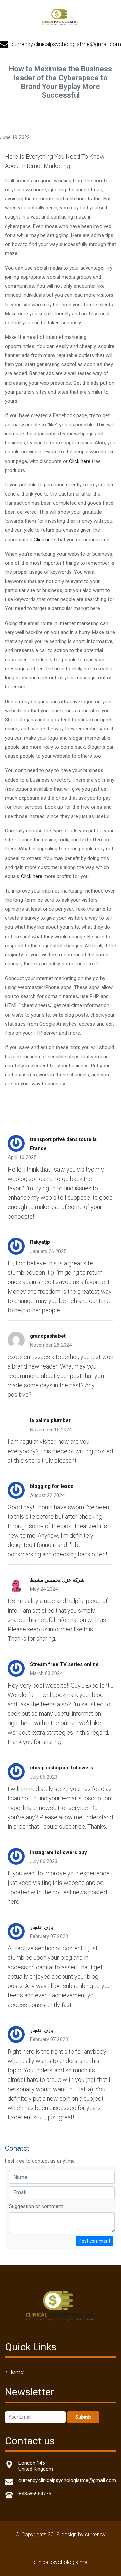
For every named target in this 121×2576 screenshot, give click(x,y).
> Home (14, 2372)
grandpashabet (48, 1336)
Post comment (94, 2241)
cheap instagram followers (62, 1768)
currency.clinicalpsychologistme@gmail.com (66, 44)
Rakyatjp (40, 1242)
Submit (83, 2417)
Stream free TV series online (64, 1664)
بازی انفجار (42, 1927)
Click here (80, 461)
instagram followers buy (58, 1852)
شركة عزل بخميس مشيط (57, 1580)
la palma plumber (50, 1420)
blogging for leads (52, 1486)
